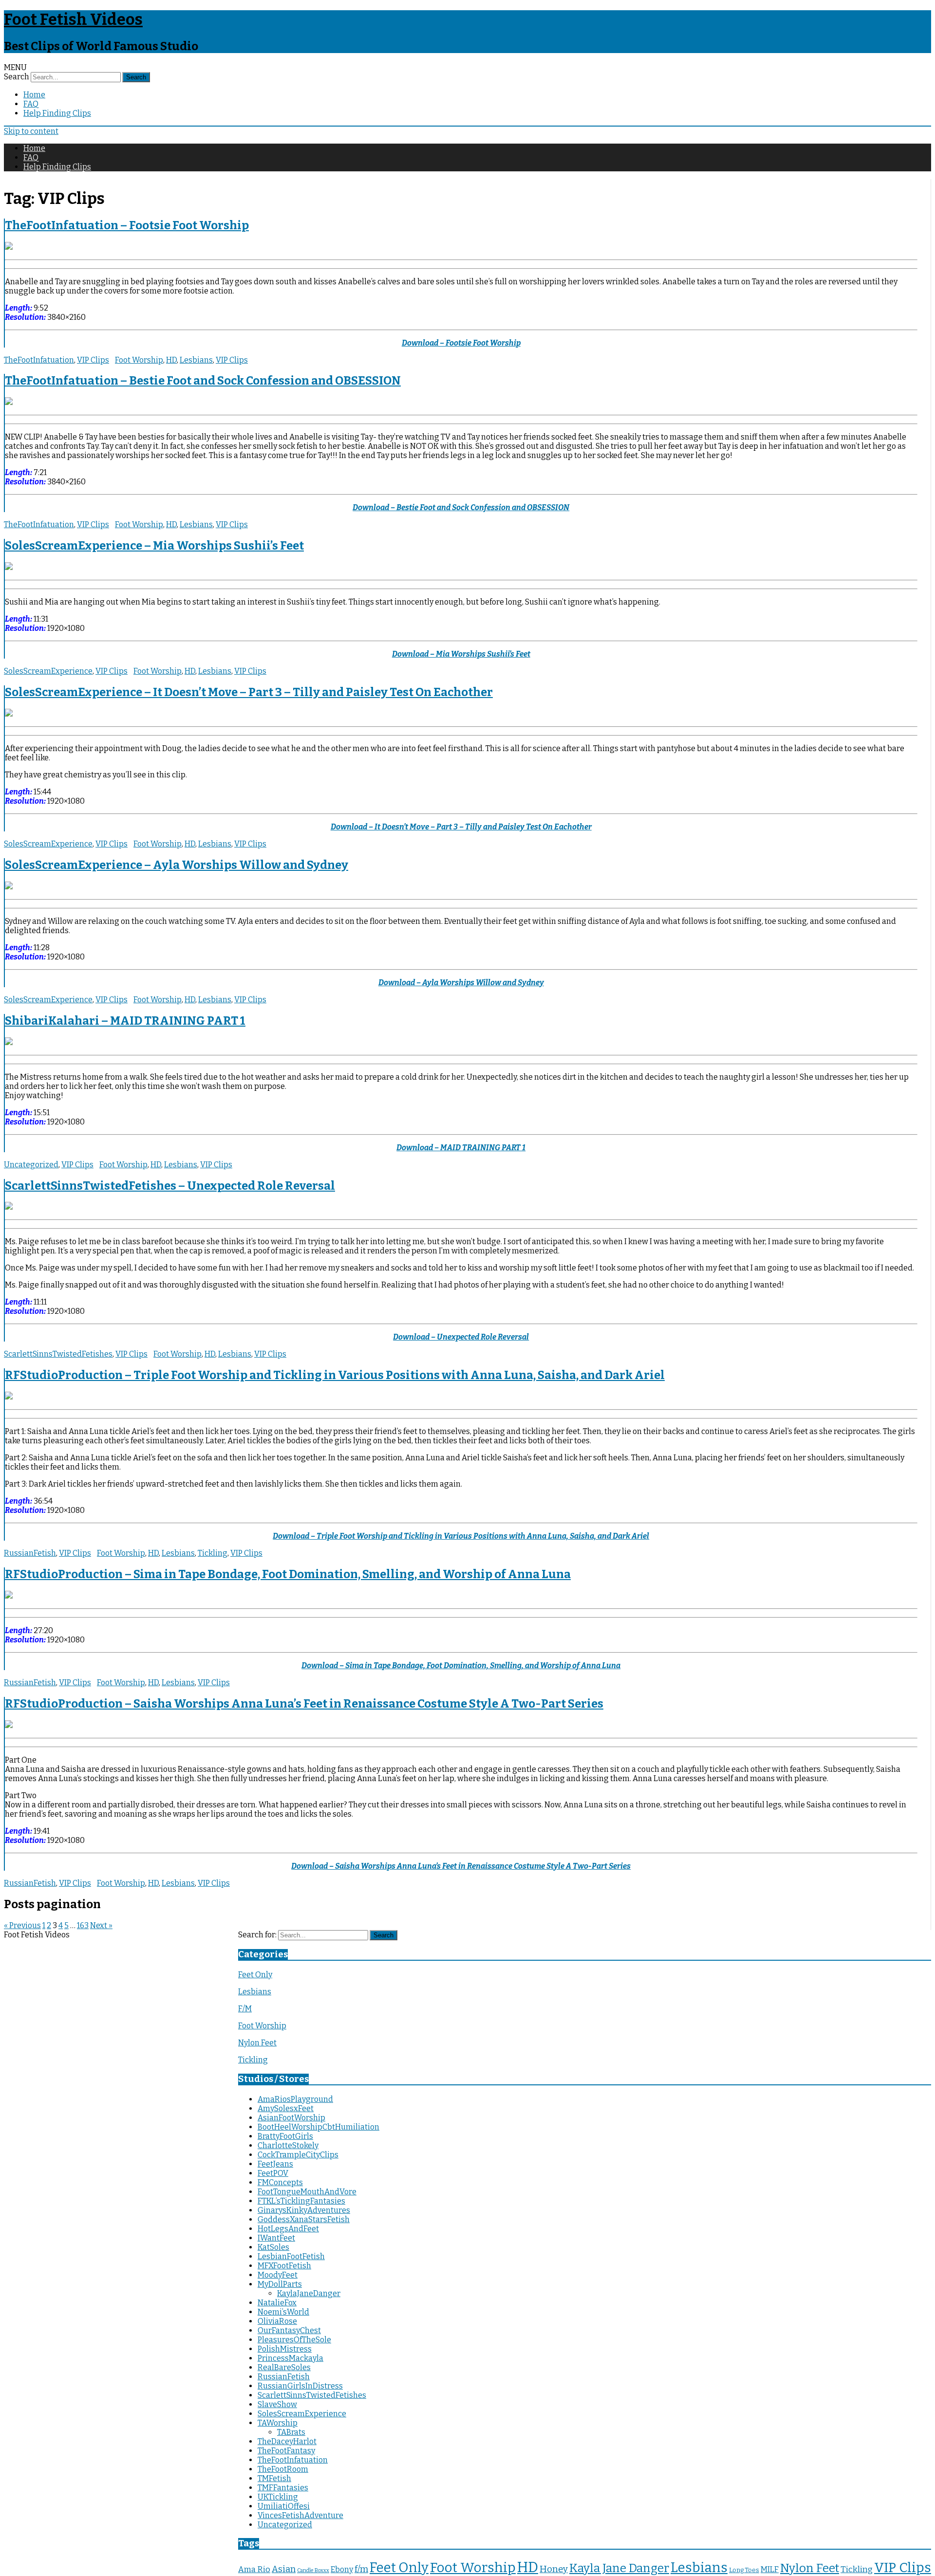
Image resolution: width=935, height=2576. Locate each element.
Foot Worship (139, 360)
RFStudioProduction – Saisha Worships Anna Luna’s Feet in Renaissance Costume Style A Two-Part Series (304, 1704)
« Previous (22, 1925)
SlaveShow (277, 2404)
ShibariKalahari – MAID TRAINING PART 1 (125, 1021)
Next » (101, 1925)
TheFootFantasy (286, 2451)
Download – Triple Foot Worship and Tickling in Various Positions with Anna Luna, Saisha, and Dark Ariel (461, 1536)
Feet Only (255, 1975)
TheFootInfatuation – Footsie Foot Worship (127, 225)
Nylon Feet (257, 2043)
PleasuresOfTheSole (294, 2340)
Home (34, 95)
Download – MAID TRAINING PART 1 (461, 1148)
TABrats (291, 2432)
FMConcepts (280, 2182)
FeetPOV (273, 2173)
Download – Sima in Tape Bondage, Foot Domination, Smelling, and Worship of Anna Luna (461, 1665)
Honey (554, 2569)
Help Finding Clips (57, 113)
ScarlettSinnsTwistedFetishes (58, 1354)
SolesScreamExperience (48, 671)
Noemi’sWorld (283, 2312)
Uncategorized (31, 1165)
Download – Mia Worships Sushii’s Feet (461, 654)
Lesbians (196, 360)
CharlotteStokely (288, 2145)
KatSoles (273, 2247)
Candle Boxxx (313, 2570)
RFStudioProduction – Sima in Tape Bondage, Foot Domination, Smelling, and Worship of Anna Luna (288, 1574)
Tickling (213, 1553)
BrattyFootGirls (285, 2136)
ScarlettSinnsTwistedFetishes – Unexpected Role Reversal (170, 1186)
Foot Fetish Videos (73, 19)
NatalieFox (277, 2303)
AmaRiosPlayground (295, 2099)
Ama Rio (254, 2569)
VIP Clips (93, 360)
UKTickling (278, 2497)
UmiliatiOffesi (284, 2506)
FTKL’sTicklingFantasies (301, 2201)
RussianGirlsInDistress (300, 2386)
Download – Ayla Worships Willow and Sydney (461, 983)
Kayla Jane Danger (619, 2568)
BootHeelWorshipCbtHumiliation (318, 2127)
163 (83, 1925)
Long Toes (744, 2570)
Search (17, 77)
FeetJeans (275, 2164)
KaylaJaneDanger (309, 2293)
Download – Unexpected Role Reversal (461, 1337)
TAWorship (278, 2423)
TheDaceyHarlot (287, 2441)
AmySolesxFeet (286, 2108)
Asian (284, 2569)
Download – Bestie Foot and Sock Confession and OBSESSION (461, 507)
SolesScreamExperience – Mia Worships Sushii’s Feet (154, 546)
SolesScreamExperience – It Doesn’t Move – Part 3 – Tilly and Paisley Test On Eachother (249, 692)
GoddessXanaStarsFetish (304, 2219)
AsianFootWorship (291, 2118)
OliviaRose (277, 2321)
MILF (770, 2569)
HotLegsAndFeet (288, 2229)
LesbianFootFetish (291, 2256)
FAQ (31, 104)
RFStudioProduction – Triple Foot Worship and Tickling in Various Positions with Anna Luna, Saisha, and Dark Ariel (335, 1375)
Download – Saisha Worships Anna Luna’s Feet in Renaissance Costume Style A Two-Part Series (461, 1866)
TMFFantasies (283, 2488)
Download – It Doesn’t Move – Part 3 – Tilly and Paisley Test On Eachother (461, 827)
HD (171, 360)
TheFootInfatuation (39, 360)
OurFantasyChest (289, 2330)
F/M (245, 2009)
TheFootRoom (283, 2469)
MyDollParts (280, 2284)
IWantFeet (276, 2238)
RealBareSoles (284, 2367)
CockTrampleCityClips (298, 2155)
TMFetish (274, 2478)
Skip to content (31, 131)
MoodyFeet (278, 2275)
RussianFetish (30, 1553)
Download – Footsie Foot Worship (461, 343)
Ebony (342, 2569)
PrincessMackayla (290, 2358)
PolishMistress (285, 2349)
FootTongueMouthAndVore (307, 2192)
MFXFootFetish (284, 2266)
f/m (361, 2569)
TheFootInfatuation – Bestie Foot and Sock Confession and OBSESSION (203, 381)
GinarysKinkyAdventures (304, 2210)
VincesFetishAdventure (300, 2515)
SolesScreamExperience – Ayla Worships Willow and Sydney (177, 865)
